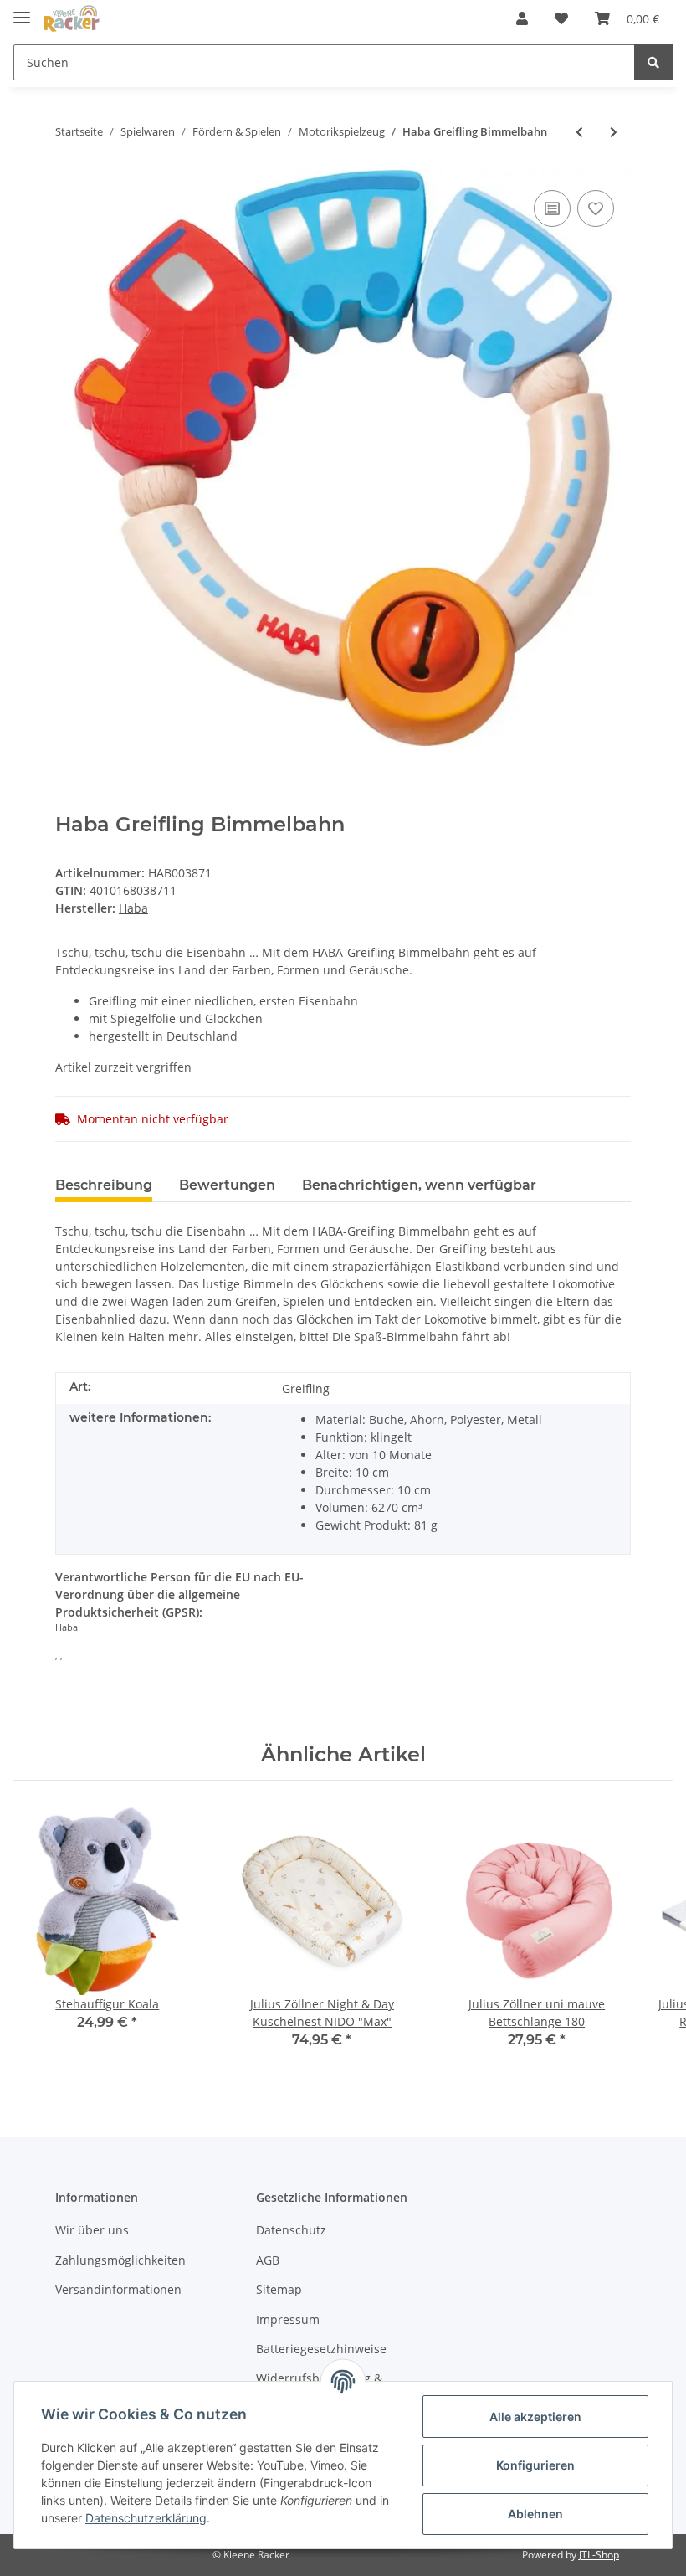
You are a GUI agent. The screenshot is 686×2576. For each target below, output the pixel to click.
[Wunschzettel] (561, 18)
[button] (522, 18)
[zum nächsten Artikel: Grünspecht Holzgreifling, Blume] (614, 132)
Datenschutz (291, 2230)
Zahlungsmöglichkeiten (120, 2260)
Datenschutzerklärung (146, 2518)
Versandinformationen (118, 2289)
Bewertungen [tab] (227, 1185)
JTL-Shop (599, 2555)
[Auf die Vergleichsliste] (552, 208)
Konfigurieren (535, 2465)
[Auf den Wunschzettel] (596, 208)
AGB (268, 2260)
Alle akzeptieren (535, 2417)
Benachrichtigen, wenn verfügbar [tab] (419, 1185)
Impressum (288, 2319)
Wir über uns (92, 2230)
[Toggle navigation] (22, 10)
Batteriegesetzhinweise (321, 2349)
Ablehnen (535, 2514)
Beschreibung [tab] (104, 1185)
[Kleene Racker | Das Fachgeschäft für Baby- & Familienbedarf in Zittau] (72, 19)
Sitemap (279, 2289)
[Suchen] (653, 62)
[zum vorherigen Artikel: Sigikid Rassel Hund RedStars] (579, 132)
